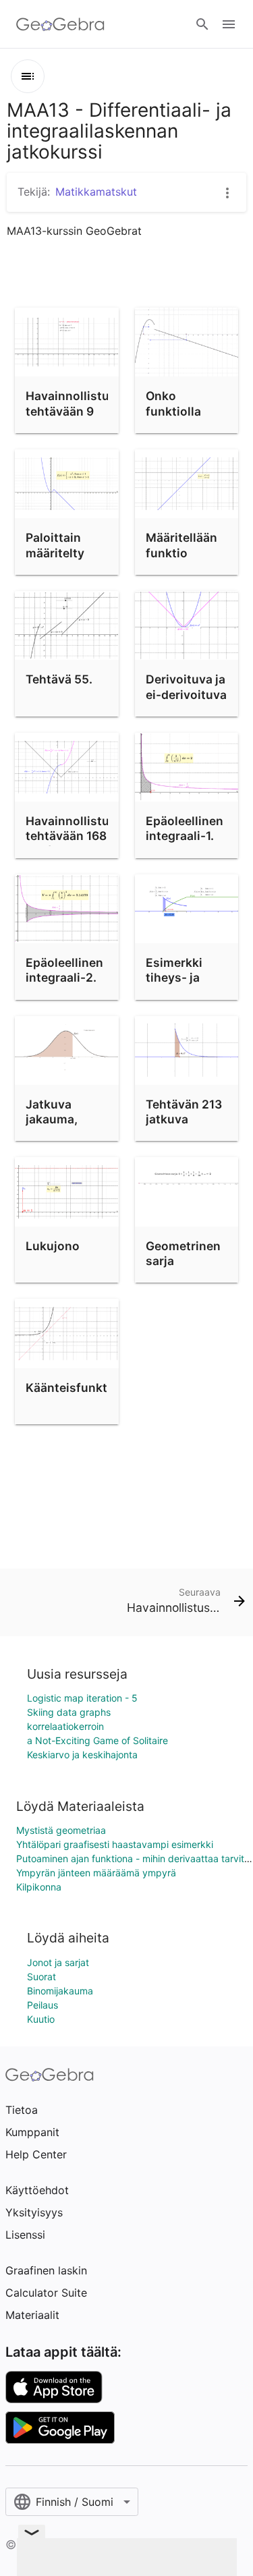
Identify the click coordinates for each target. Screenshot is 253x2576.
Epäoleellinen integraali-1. (185, 828)
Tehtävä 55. (59, 679)
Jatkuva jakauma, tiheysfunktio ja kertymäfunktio (71, 1135)
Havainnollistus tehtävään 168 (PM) (71, 836)
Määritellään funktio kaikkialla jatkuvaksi (181, 560)
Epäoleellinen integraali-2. (64, 970)
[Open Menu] (229, 24)
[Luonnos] (28, 76)
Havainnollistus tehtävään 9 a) (71, 411)
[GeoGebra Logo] (60, 24)
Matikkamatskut (96, 192)
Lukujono (53, 1246)
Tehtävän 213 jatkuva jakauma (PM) (185, 1119)
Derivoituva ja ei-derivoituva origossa (186, 694)
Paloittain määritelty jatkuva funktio (55, 560)
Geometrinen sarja (183, 1253)
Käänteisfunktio (72, 1388)
